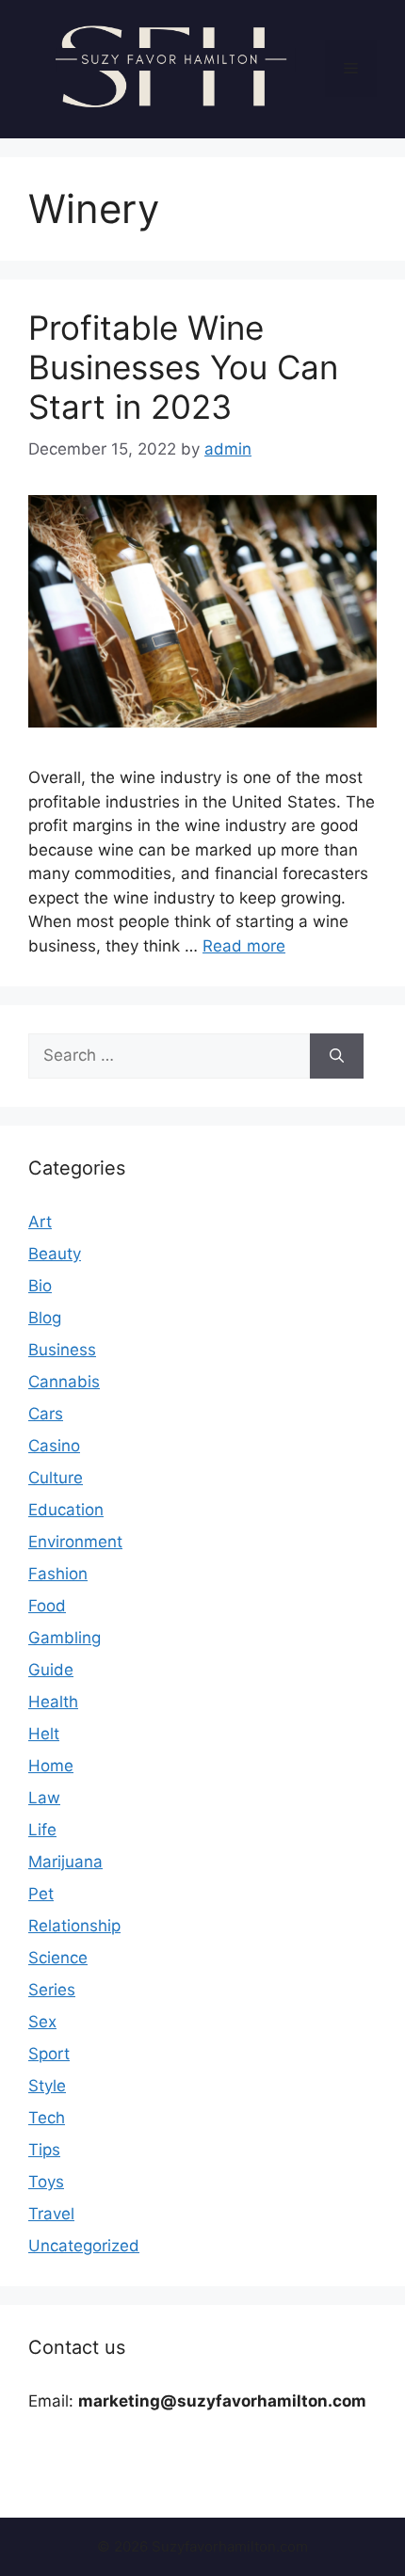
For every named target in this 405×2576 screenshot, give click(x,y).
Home (51, 1766)
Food (47, 1606)
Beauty (55, 1254)
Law (44, 1798)
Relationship (74, 1926)
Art (40, 1222)
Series (52, 1990)
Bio (40, 1286)
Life (42, 1830)
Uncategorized (84, 2246)
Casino (54, 1446)
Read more (244, 946)
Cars (46, 1414)
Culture (56, 1478)
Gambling (65, 1638)
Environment (75, 1542)
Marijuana (65, 1862)
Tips (44, 2150)
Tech (47, 2118)
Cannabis (64, 1382)
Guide (51, 1670)
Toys (46, 2182)
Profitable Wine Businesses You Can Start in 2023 (183, 367)
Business (62, 1350)
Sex (42, 2022)
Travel (51, 2214)
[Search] (337, 1056)
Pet (41, 1894)
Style (47, 2086)
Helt (44, 1734)
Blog (45, 1318)
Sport (49, 2054)
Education (66, 1510)
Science (58, 1958)
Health (53, 1702)
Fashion (58, 1574)
